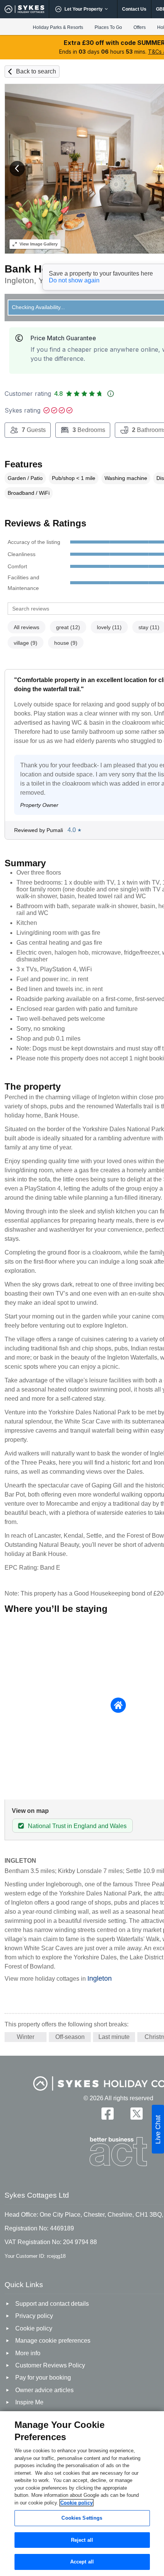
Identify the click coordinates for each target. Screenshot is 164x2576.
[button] (17, 169)
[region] (82, 2494)
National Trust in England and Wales (77, 1826)
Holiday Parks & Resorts (58, 27)
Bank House (36, 269)
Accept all (82, 2562)
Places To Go (108, 27)
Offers (140, 27)
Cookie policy (76, 2503)
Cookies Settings (82, 2518)
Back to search (36, 71)
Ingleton (100, 1978)
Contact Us (134, 9)
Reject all (82, 2540)
